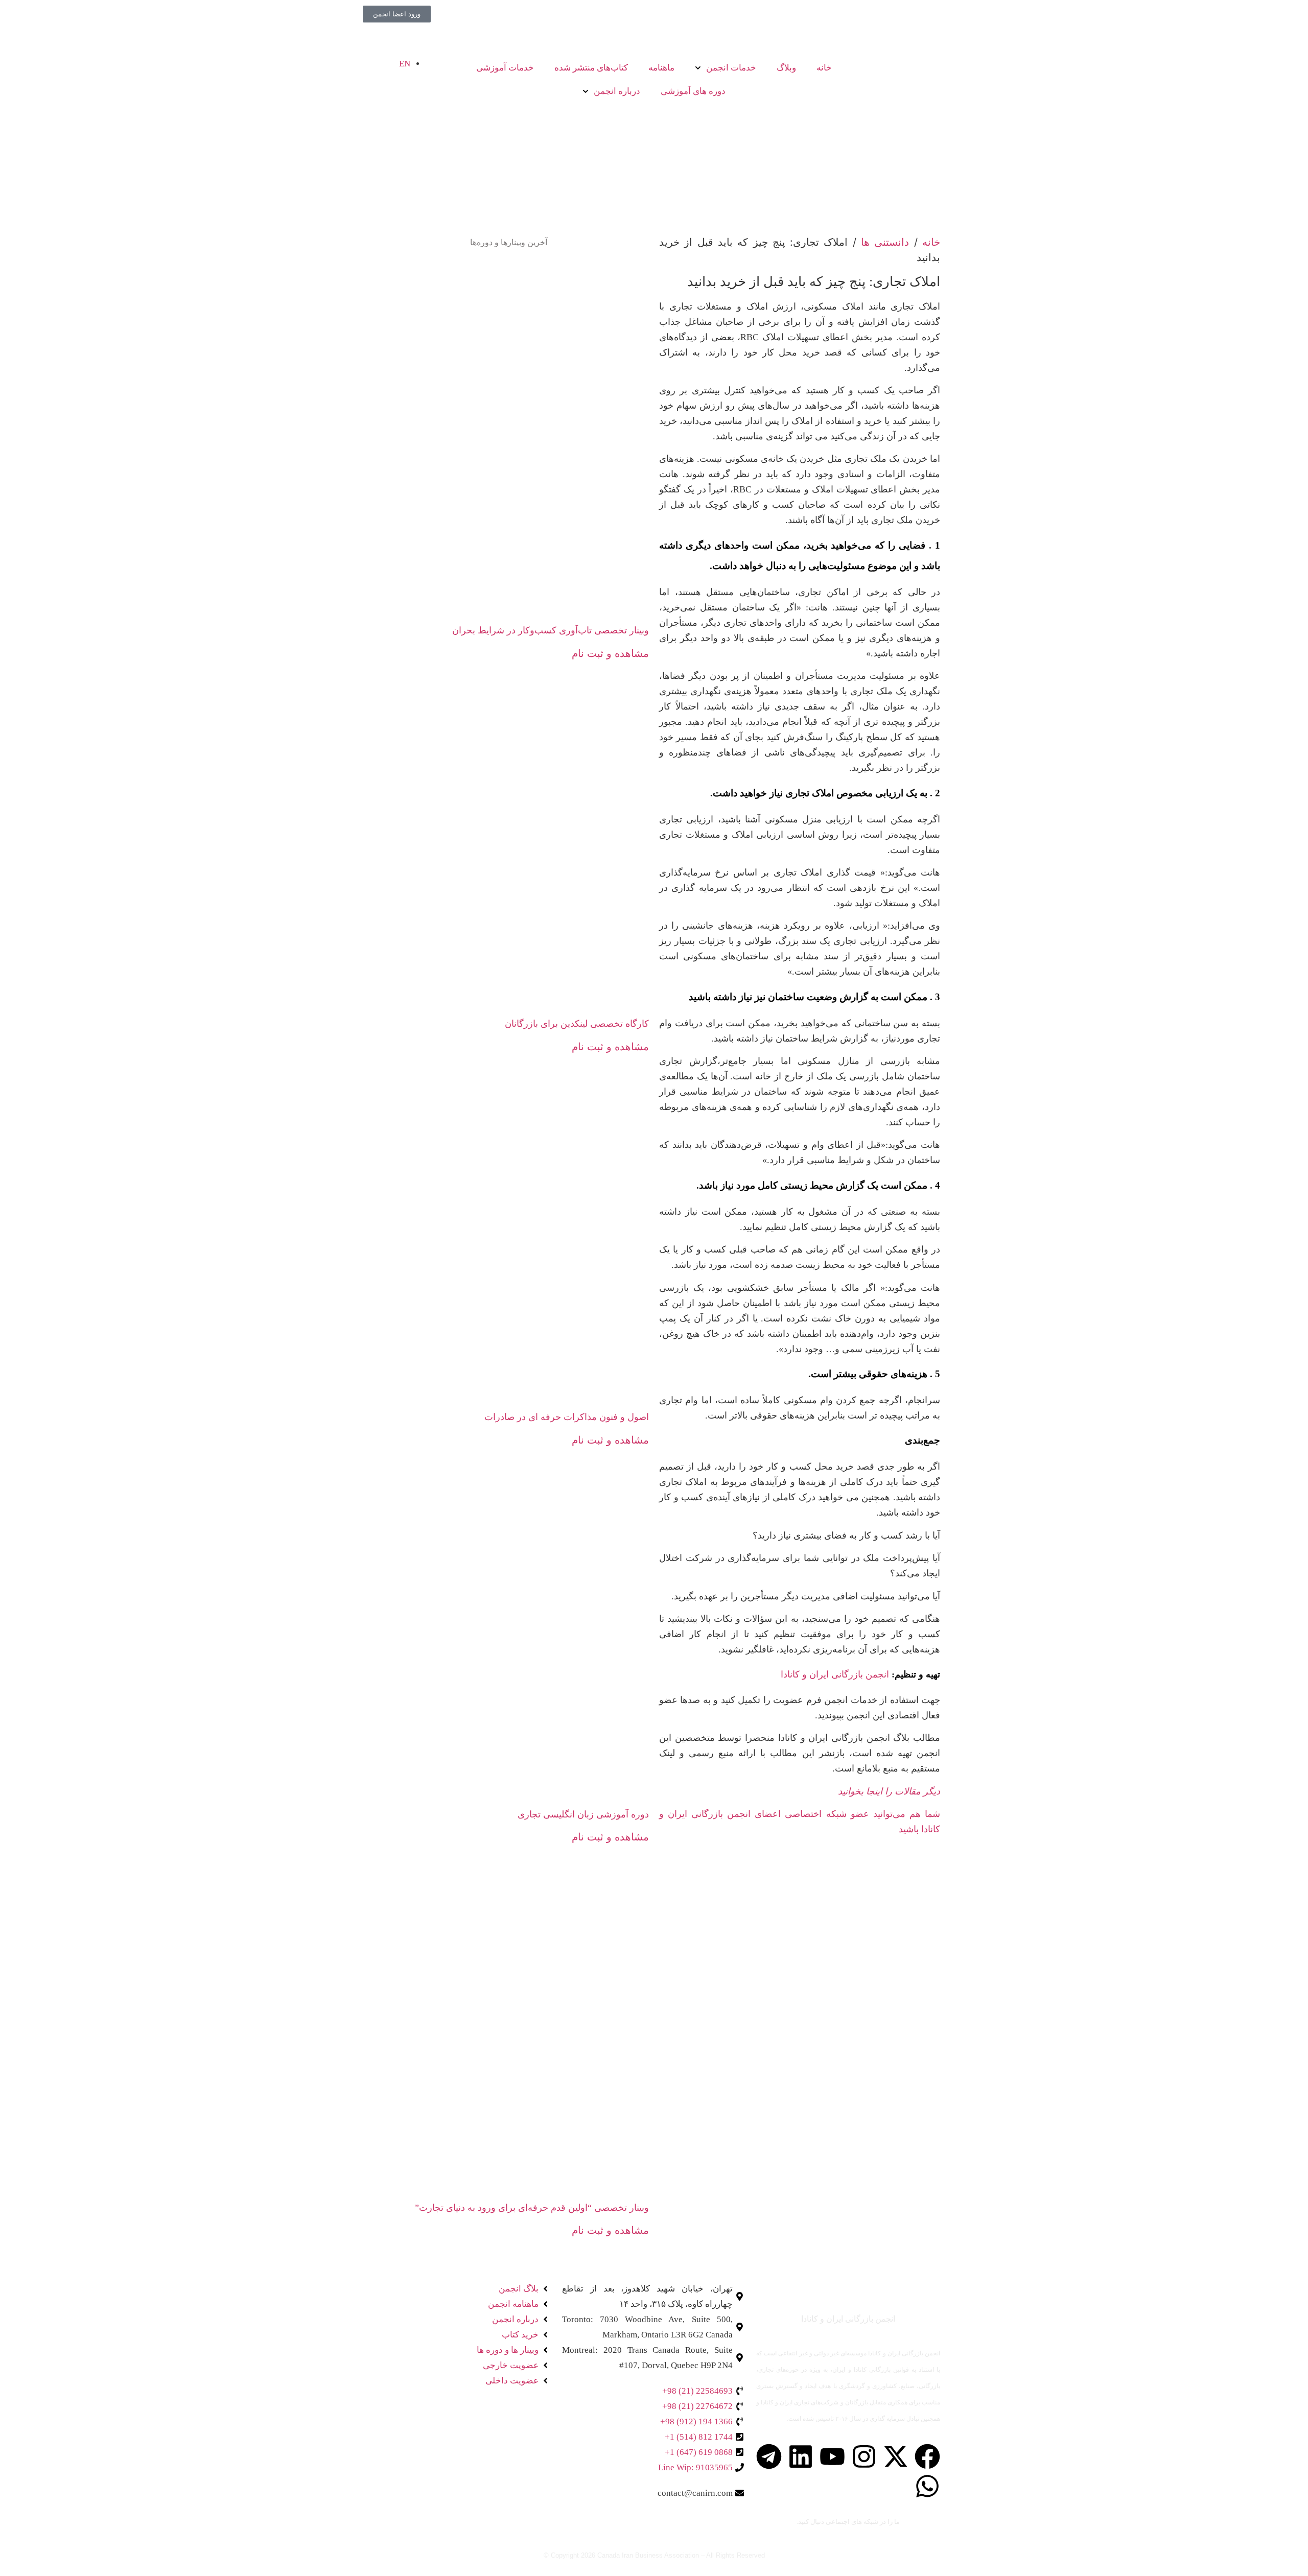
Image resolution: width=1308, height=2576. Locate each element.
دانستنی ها (885, 242)
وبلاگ (786, 68)
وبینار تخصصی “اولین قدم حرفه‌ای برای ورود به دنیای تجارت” (532, 2208)
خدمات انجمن (731, 68)
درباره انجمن (617, 91)
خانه (824, 68)
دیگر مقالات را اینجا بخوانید (889, 1791)
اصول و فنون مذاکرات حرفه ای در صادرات (567, 1417)
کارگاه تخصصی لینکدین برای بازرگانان (577, 1024)
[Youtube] (832, 2456)
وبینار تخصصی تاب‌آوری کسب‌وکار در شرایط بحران (551, 630)
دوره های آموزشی (693, 91)
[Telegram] (769, 2456)
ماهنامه (661, 68)
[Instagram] (864, 2456)
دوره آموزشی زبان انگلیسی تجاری (583, 1814)
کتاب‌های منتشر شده (591, 68)
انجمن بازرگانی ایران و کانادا (835, 1674)
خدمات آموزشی (505, 68)
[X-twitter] (896, 2456)
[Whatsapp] (927, 2486)
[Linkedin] (801, 2456)
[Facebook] (927, 2456)
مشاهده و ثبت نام (610, 653)
